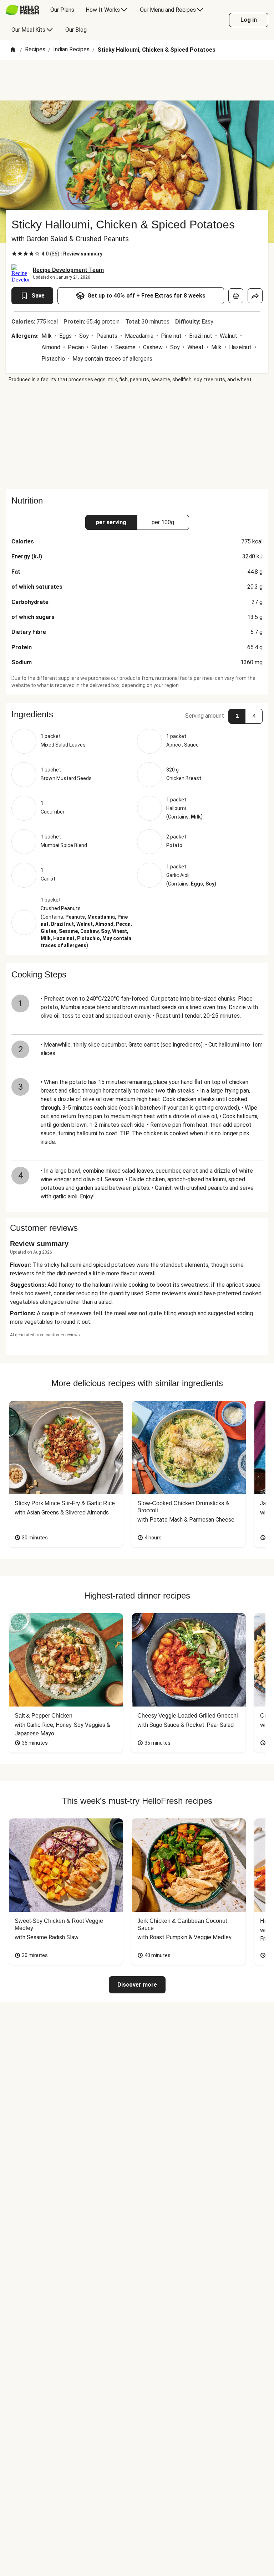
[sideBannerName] (137, 436)
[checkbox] (14, 254)
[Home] (13, 50)
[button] (137, 714)
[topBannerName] (137, 80)
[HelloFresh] (22, 10)
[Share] (255, 296)
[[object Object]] (236, 296)
